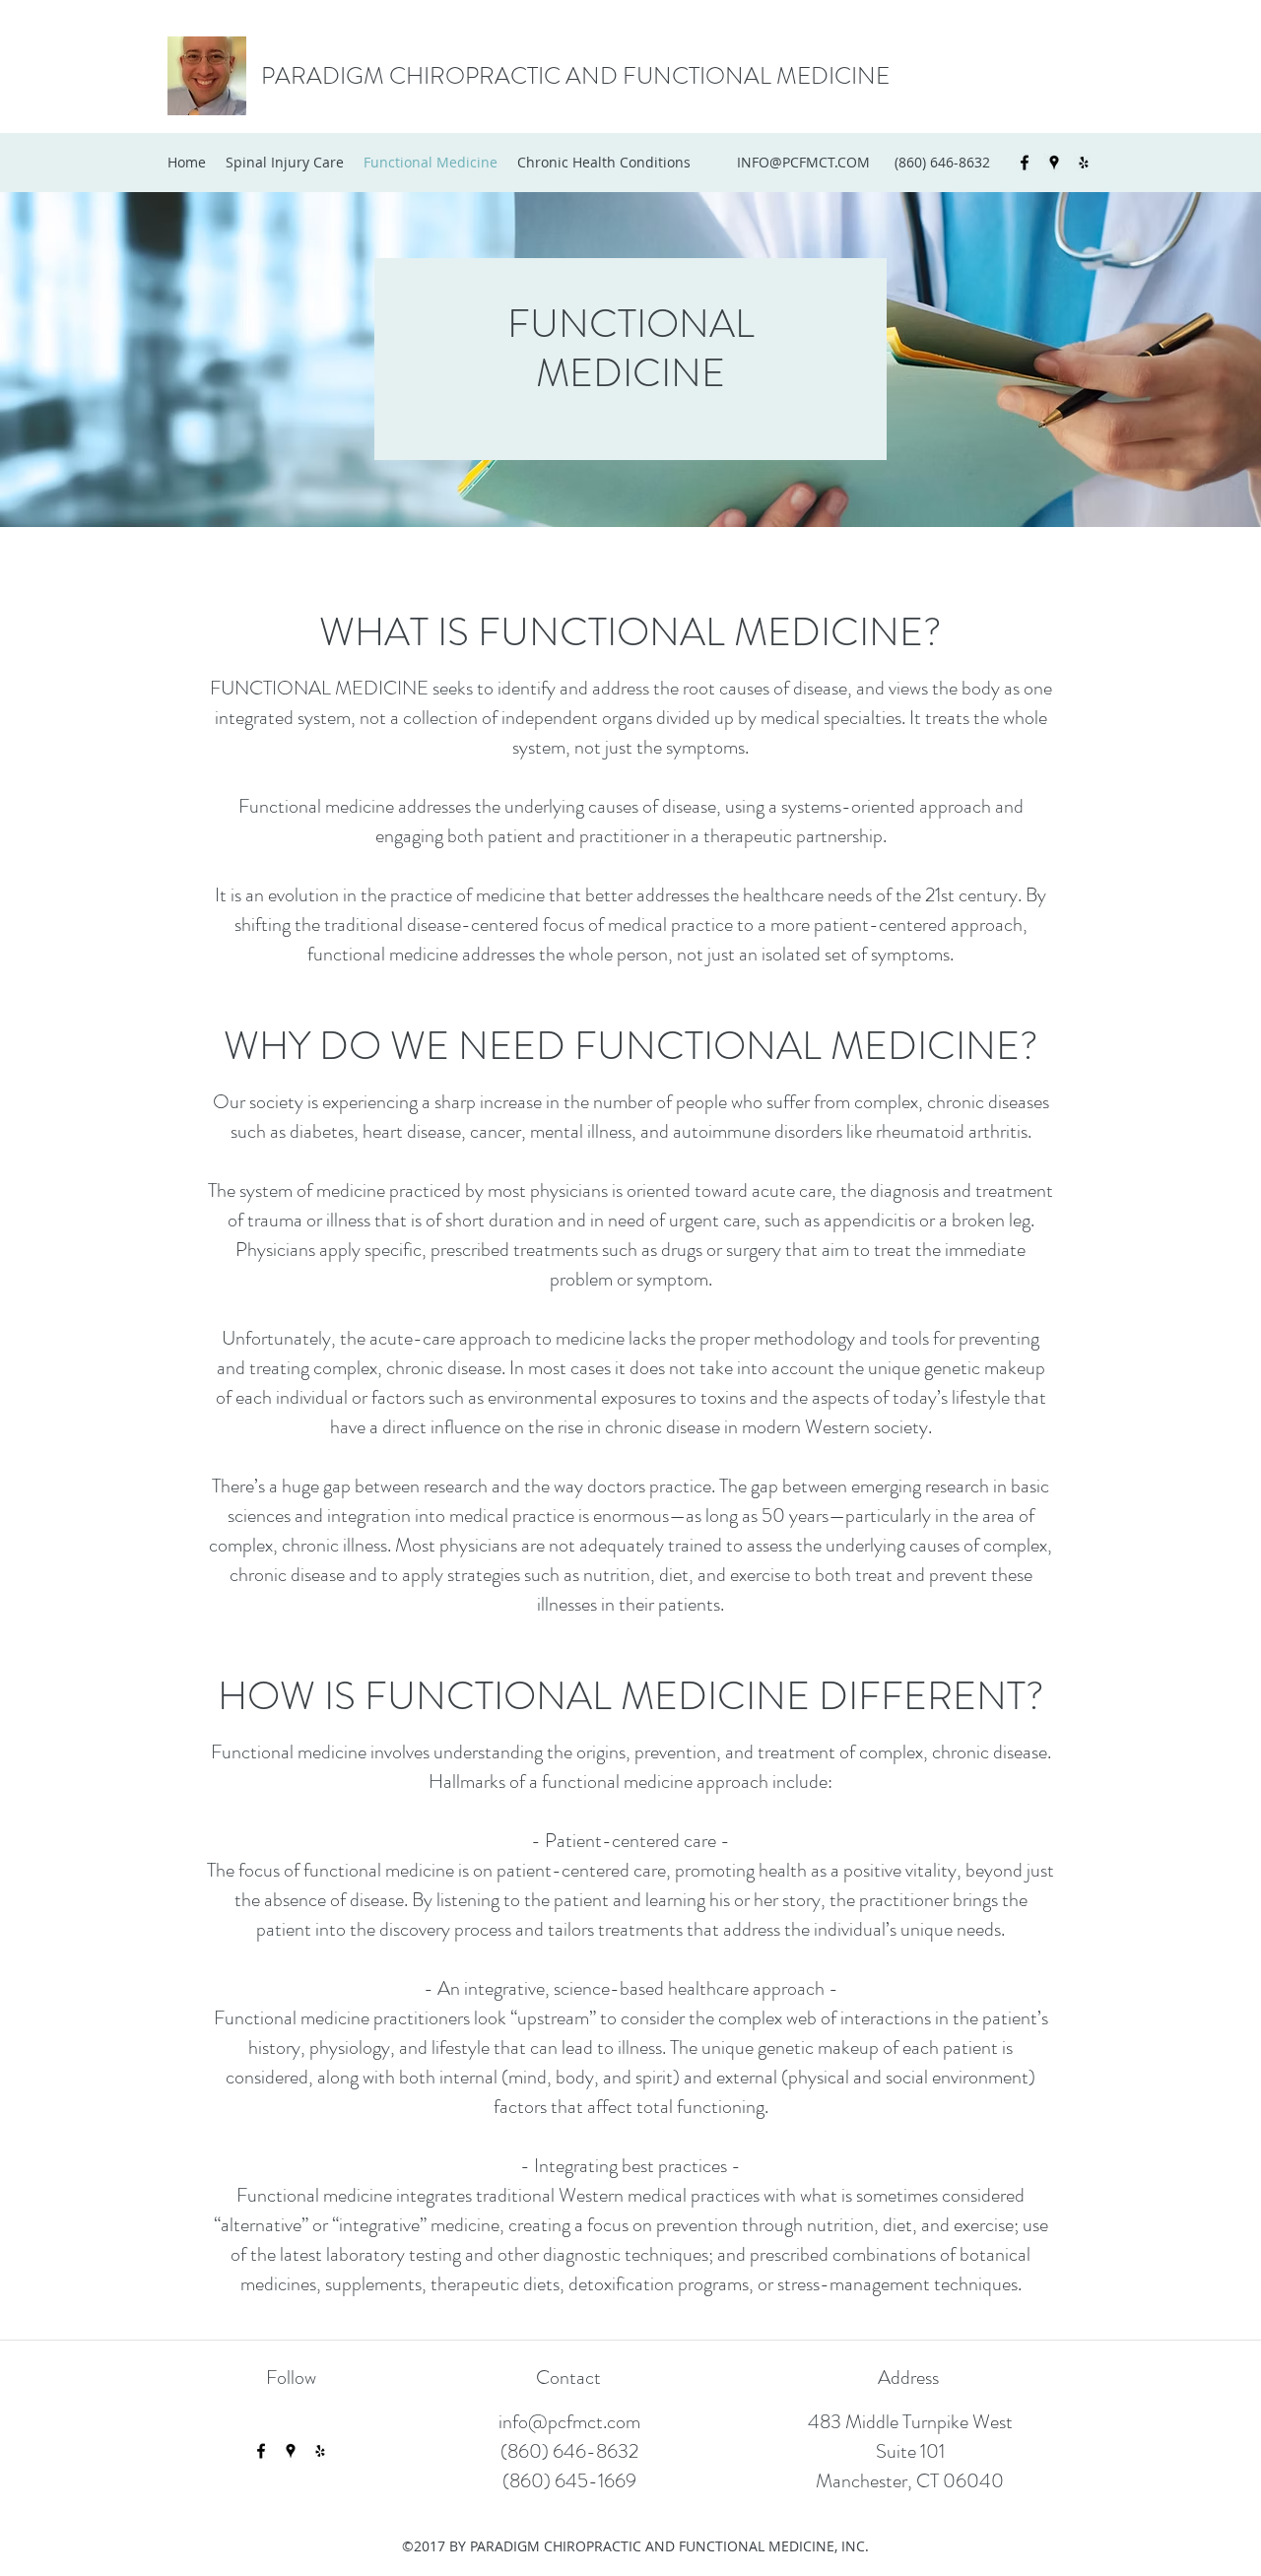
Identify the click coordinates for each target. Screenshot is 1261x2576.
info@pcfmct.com (569, 2422)
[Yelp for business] (1084, 163)
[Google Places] (1054, 163)
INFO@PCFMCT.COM (803, 162)
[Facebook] (1025, 163)
